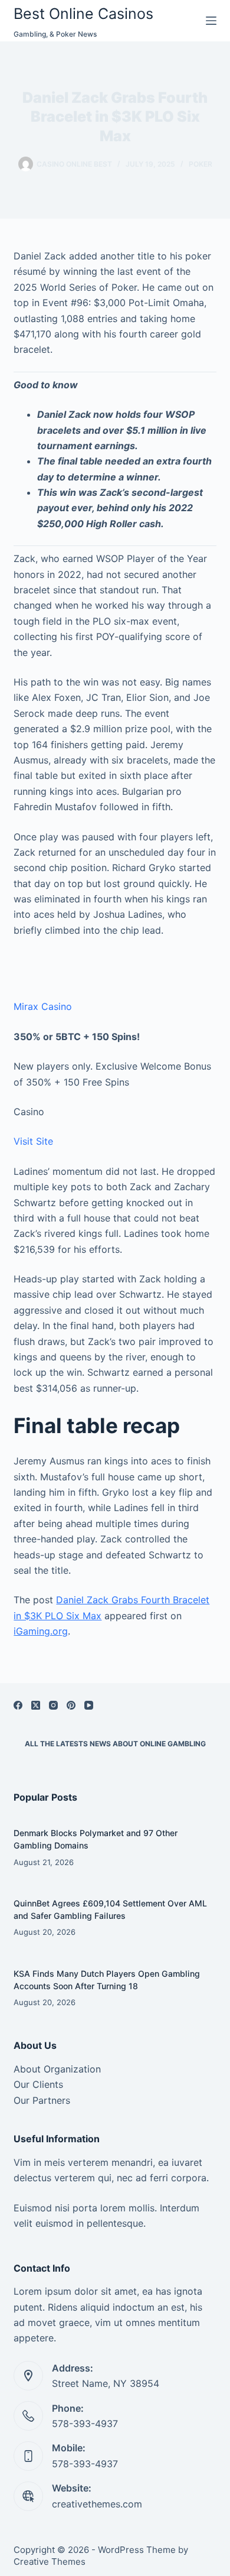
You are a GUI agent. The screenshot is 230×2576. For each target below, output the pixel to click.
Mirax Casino (43, 1006)
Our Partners (42, 2100)
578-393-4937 (85, 2424)
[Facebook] (18, 1705)
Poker (201, 164)
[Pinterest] (71, 1705)
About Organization (57, 2069)
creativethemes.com (97, 2504)
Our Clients (38, 2084)
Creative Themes (50, 2562)
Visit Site (33, 1141)
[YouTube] (89, 1705)
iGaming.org (41, 1631)
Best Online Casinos (83, 14)
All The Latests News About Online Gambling (115, 1744)
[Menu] (211, 21)
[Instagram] (53, 1705)
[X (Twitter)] (36, 1705)
